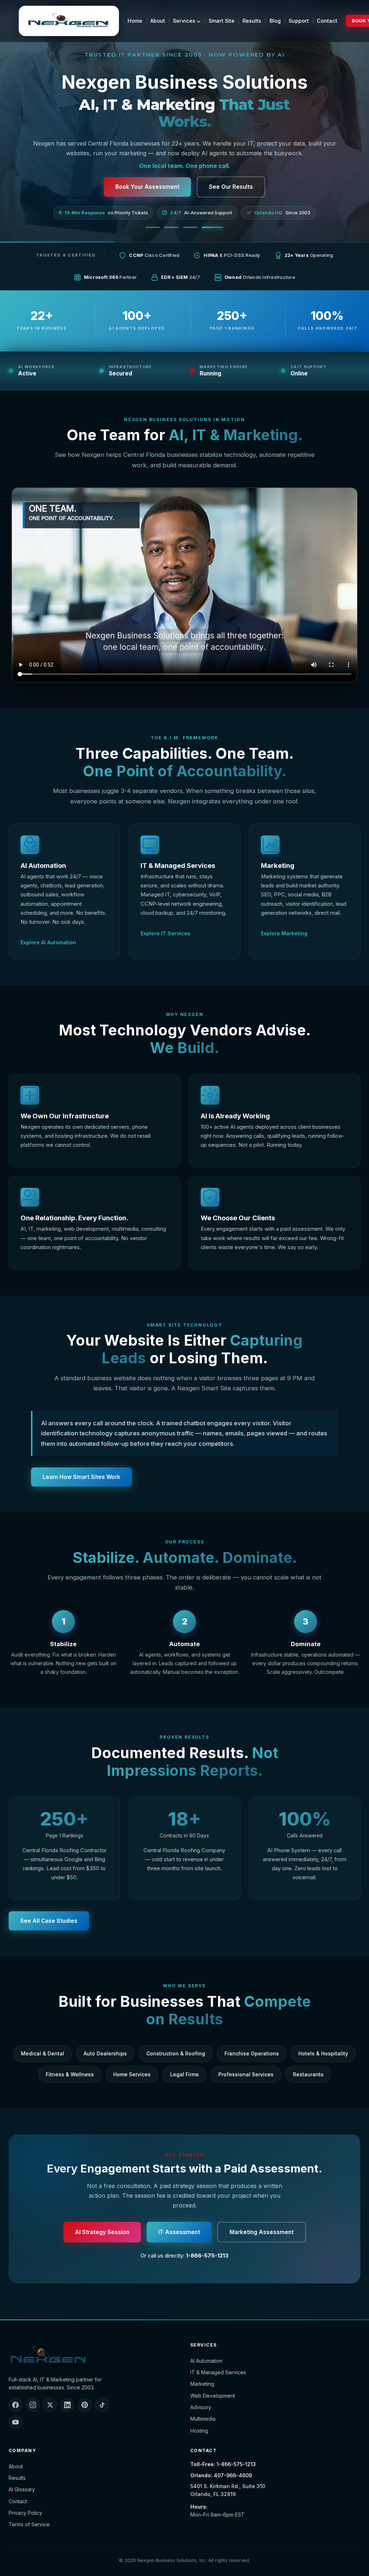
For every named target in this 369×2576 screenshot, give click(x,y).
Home (135, 21)
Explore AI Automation (48, 942)
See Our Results (231, 187)
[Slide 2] (179, 227)
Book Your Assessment (147, 187)
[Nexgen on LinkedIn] (67, 2405)
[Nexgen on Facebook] (15, 2405)
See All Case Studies (49, 1921)
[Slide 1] (156, 227)
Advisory (201, 2407)
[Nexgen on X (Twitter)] (50, 2405)
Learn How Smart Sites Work (81, 1477)
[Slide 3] (197, 227)
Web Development (213, 2396)
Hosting (199, 2431)
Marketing (202, 2384)
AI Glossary (22, 2489)
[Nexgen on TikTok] (102, 2405)
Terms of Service (29, 2524)
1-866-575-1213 (207, 2256)
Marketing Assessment (262, 2232)
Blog (275, 21)
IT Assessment (179, 2232)
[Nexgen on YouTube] (15, 2422)
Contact (327, 21)
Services (185, 21)
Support (299, 21)
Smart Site (222, 21)
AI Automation (206, 2361)
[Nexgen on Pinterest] (85, 2405)
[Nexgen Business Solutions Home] (69, 21)
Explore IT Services (165, 933)
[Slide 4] (216, 227)
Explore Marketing (284, 933)
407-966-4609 (233, 2475)
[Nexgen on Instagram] (33, 2405)
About (158, 21)
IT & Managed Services (218, 2372)
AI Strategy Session (102, 2232)
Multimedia (203, 2419)
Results (252, 21)
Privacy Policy (25, 2513)
